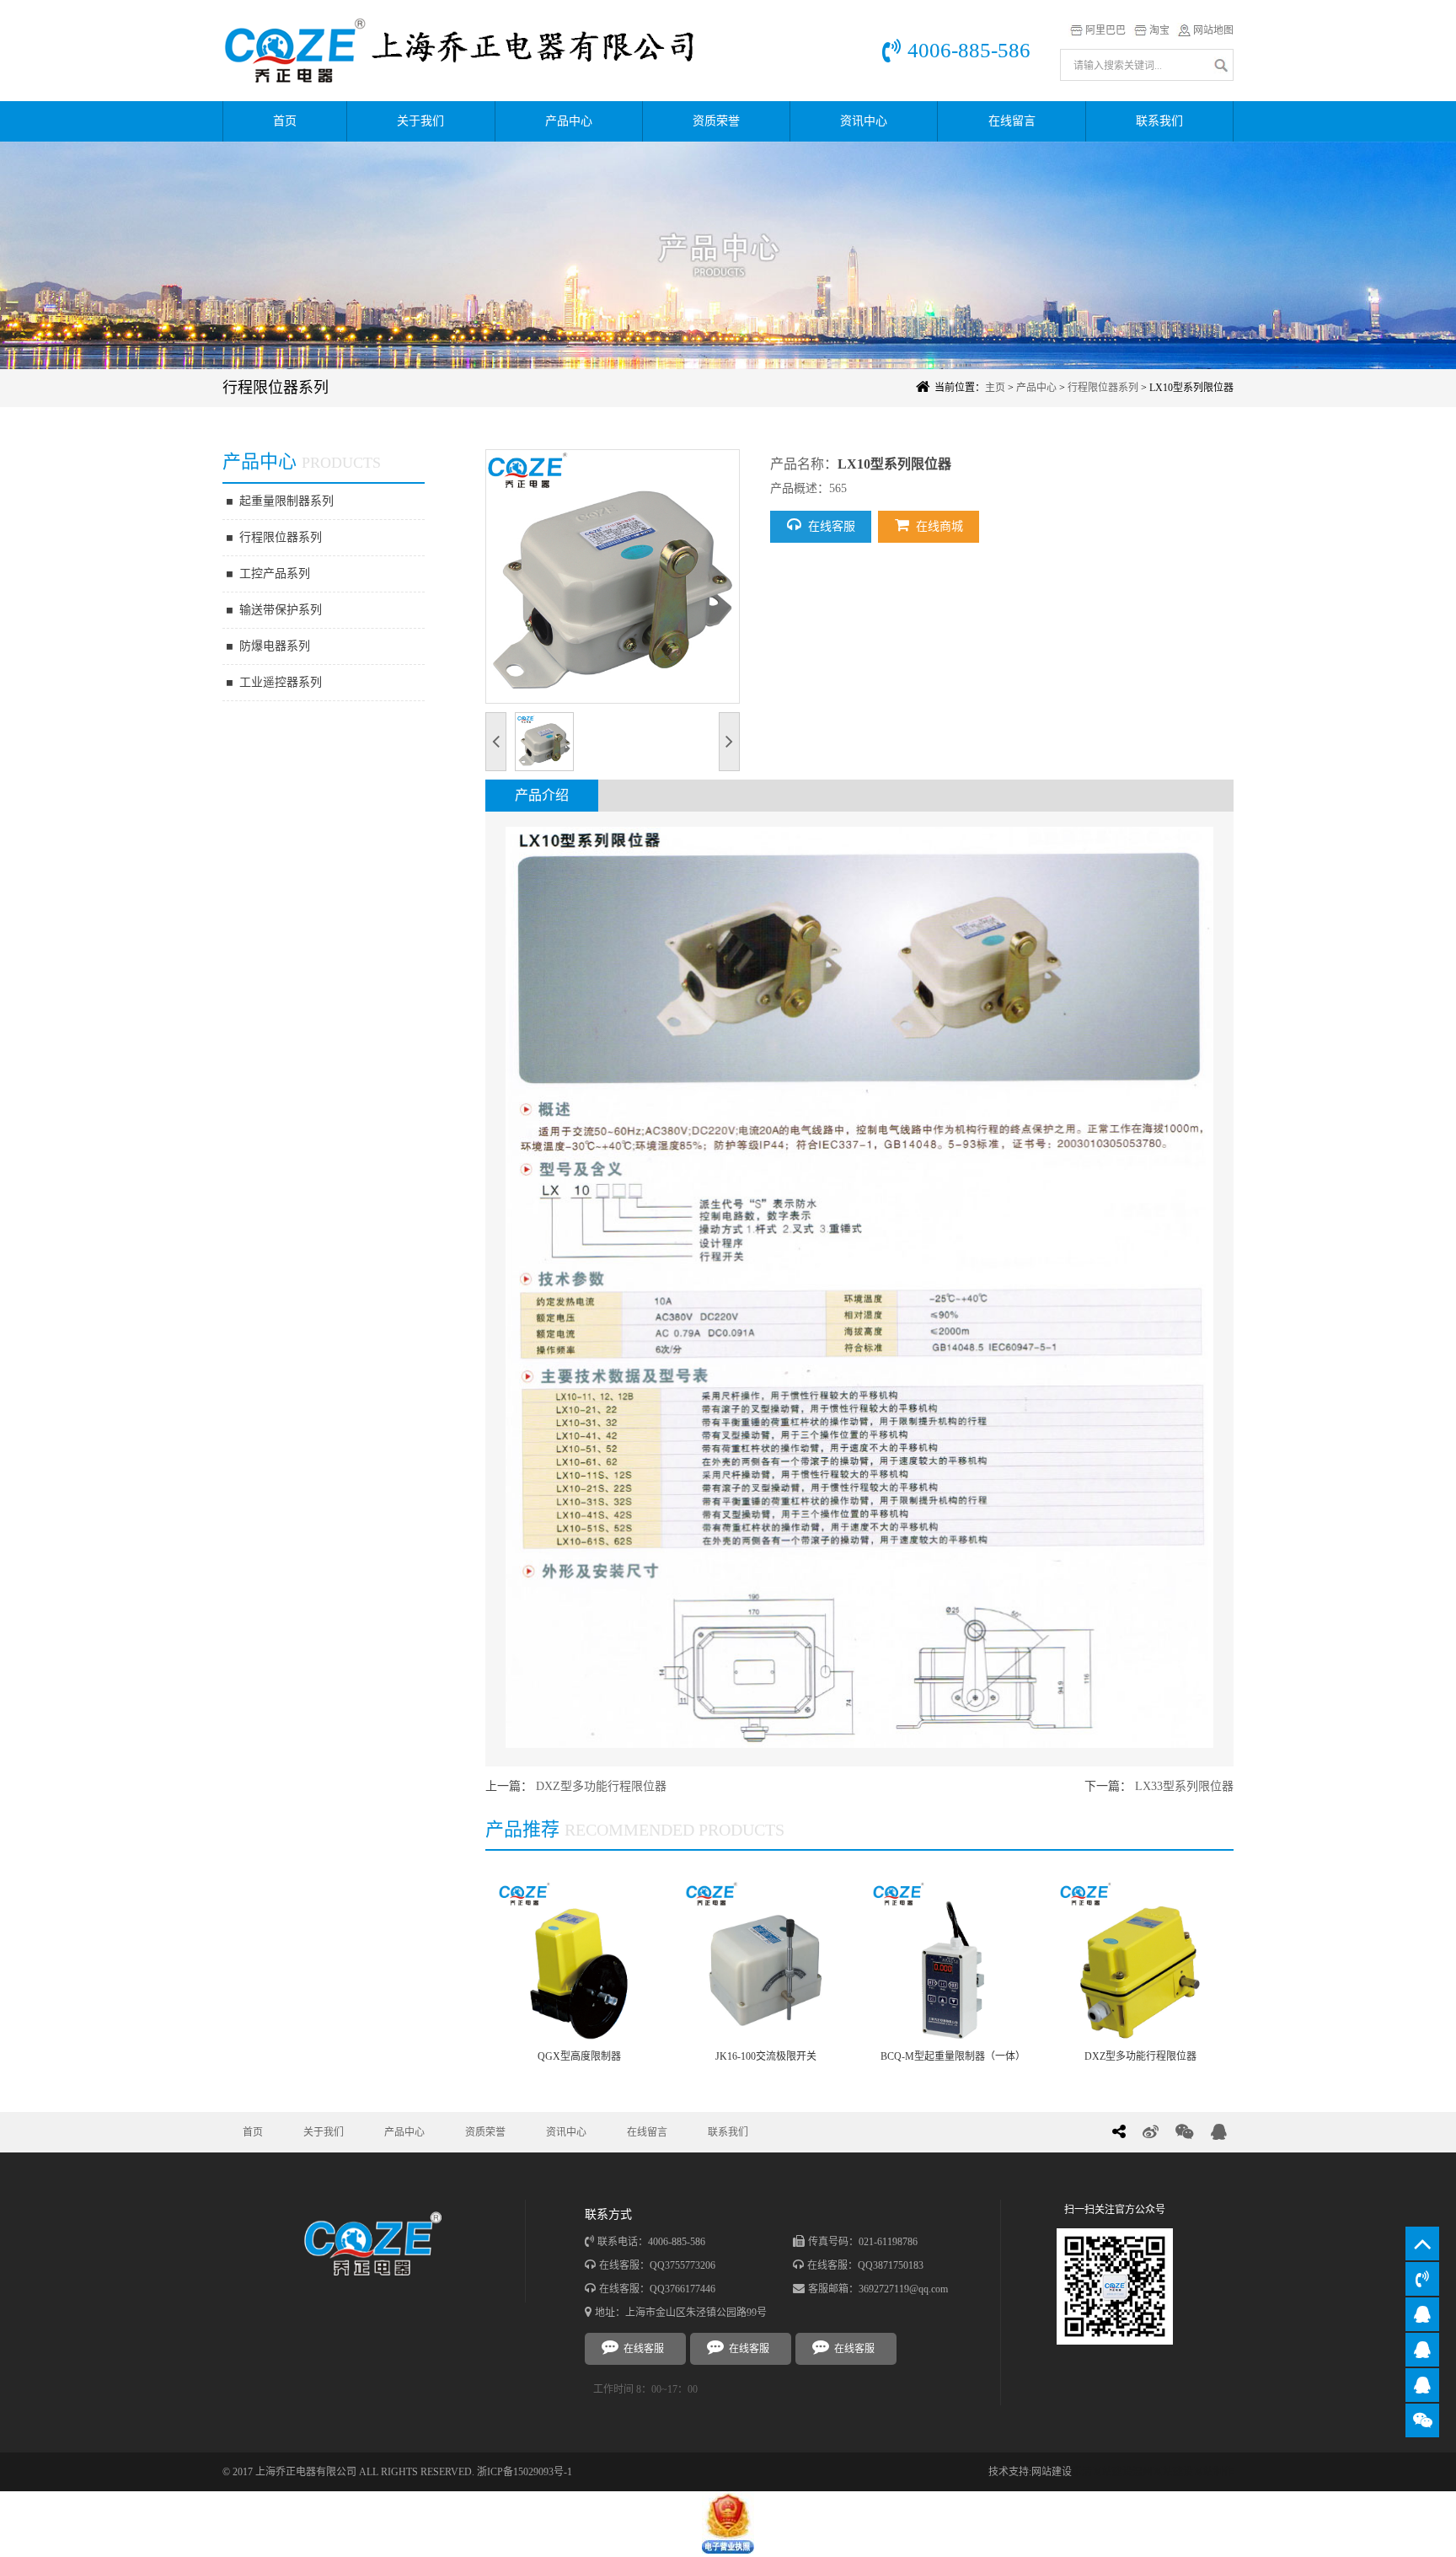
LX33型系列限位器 (1184, 1786)
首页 (285, 121)
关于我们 (420, 121)
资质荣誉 (716, 121)
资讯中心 (864, 121)
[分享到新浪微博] (1151, 2132)
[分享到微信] (1185, 2132)
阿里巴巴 (1105, 30)
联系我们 (1159, 121)
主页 (995, 388)
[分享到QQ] (1219, 2132)
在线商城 (939, 526)
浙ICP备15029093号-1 (525, 2472)
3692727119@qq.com (903, 2289)
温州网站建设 (1163, 2472)
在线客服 (832, 526)
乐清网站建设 (1102, 2472)
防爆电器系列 (275, 646)
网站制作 (1213, 2472)
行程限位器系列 (1103, 388)
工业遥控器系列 (281, 682)
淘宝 (1159, 30)
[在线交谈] (1422, 2314)
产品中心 (569, 121)
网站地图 (1213, 30)
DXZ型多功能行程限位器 (601, 1786)
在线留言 (1012, 121)
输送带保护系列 (281, 610)
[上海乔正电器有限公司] (475, 51)
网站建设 (1052, 2472)
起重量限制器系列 (286, 501)
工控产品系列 (275, 574)
